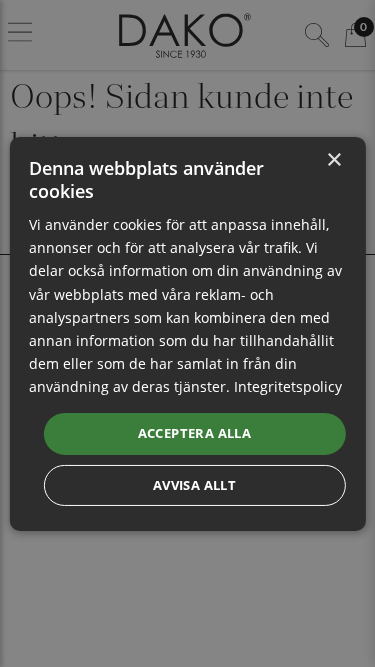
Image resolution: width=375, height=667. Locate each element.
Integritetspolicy (288, 386)
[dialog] (187, 333)
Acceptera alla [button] (195, 433)
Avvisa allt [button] (194, 485)
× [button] (333, 159)
